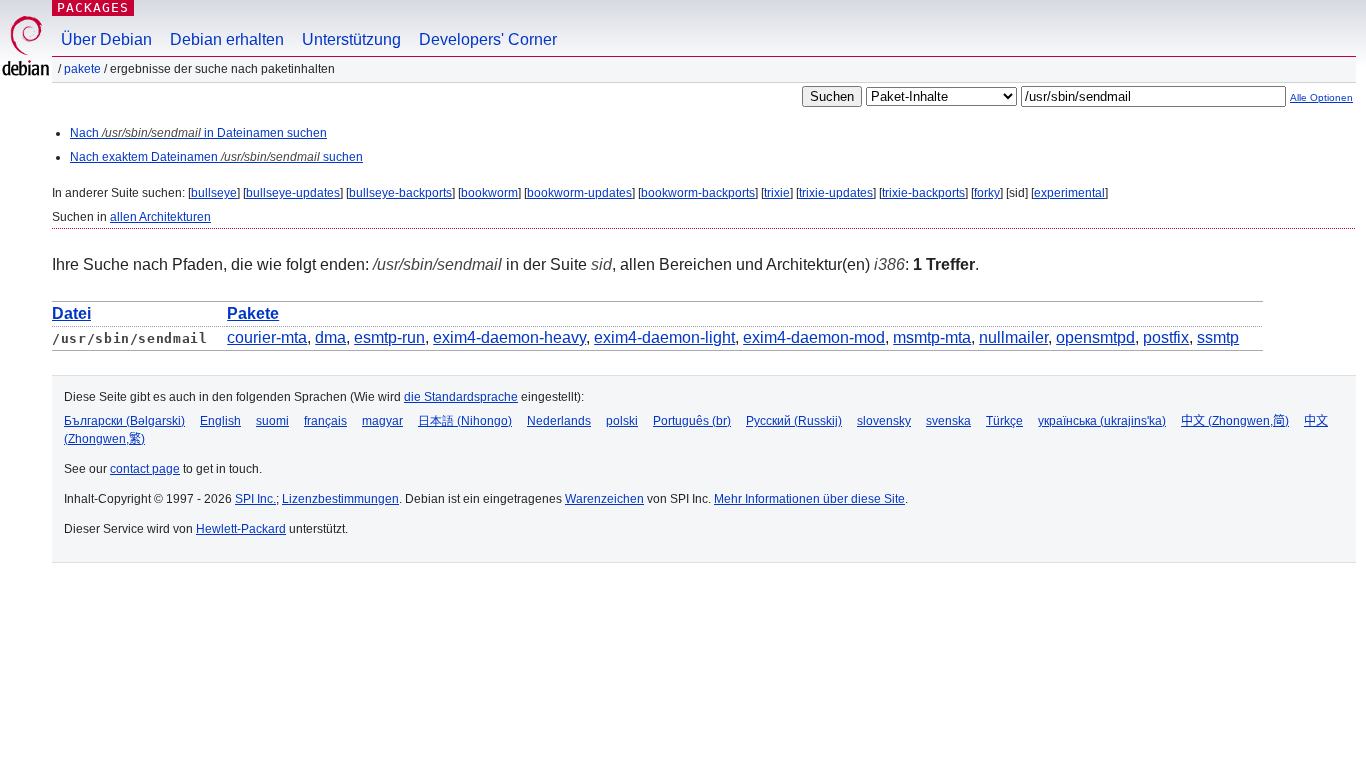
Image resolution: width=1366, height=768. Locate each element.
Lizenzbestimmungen (340, 499)
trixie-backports (923, 193)
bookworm (489, 193)
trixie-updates (836, 193)
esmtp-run (389, 337)
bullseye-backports (400, 193)
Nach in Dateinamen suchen (198, 133)
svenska (948, 421)
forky (987, 193)
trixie (777, 193)
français (325, 421)
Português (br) (692, 421)
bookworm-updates (579, 193)
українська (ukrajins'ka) (1102, 421)
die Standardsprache (461, 397)
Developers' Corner (488, 39)
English (220, 421)
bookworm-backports (698, 193)
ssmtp (1218, 337)
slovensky (884, 421)
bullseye (214, 193)
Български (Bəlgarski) (124, 421)
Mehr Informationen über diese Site (809, 499)
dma (330, 337)
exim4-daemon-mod (814, 337)
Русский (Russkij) (794, 421)
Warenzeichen (604, 499)
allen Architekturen (160, 217)
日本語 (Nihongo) (465, 421)
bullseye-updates (293, 193)
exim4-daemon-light (664, 337)
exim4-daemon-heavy (509, 337)
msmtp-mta (932, 337)
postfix (1166, 337)
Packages (93, 7)
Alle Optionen (1321, 97)
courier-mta (267, 337)
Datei (71, 313)
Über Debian (106, 39)
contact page (145, 469)
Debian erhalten (227, 39)
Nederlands (559, 421)
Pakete (82, 69)
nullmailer (1013, 337)
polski (622, 421)
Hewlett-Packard (241, 529)
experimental (1069, 193)
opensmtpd (1095, 337)
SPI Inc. (255, 499)
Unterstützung (351, 39)
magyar (382, 421)
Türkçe (1004, 421)
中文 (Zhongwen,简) (1235, 421)
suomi (272, 421)
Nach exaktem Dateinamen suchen (216, 157)
